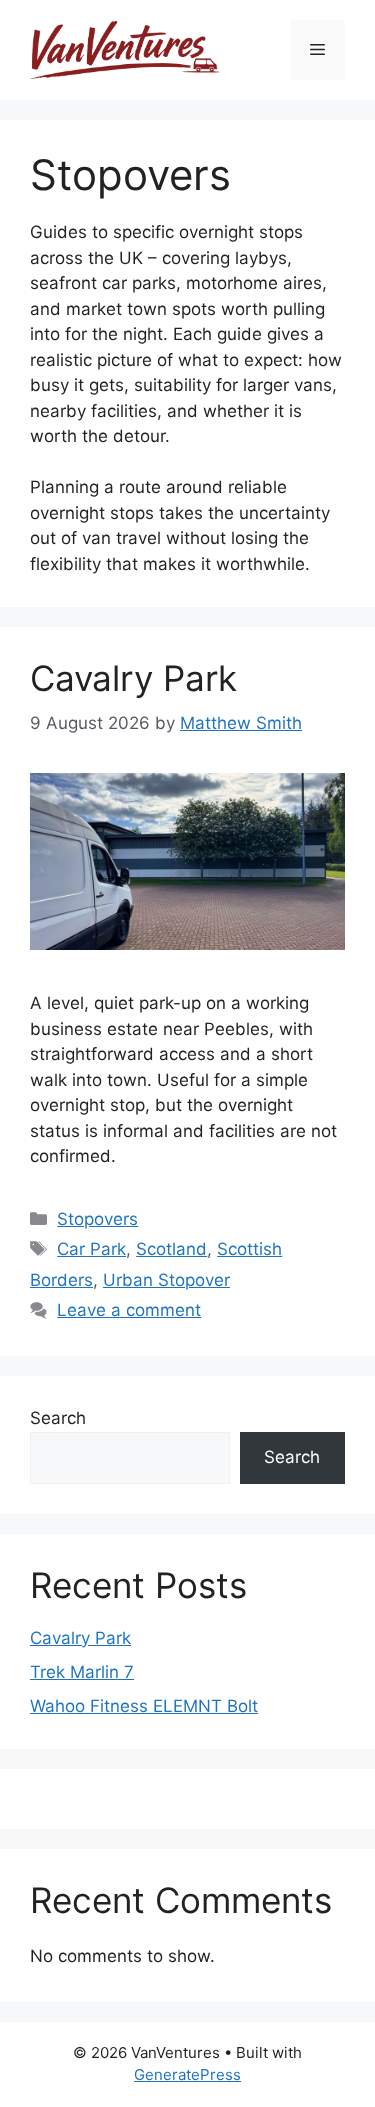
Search (58, 1418)
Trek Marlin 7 (82, 1672)
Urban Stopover (166, 1280)
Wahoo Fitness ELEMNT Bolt (144, 1706)
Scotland (171, 1249)
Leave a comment (129, 1310)
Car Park (91, 1249)
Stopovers (97, 1219)
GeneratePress (187, 2074)
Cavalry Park (133, 678)
